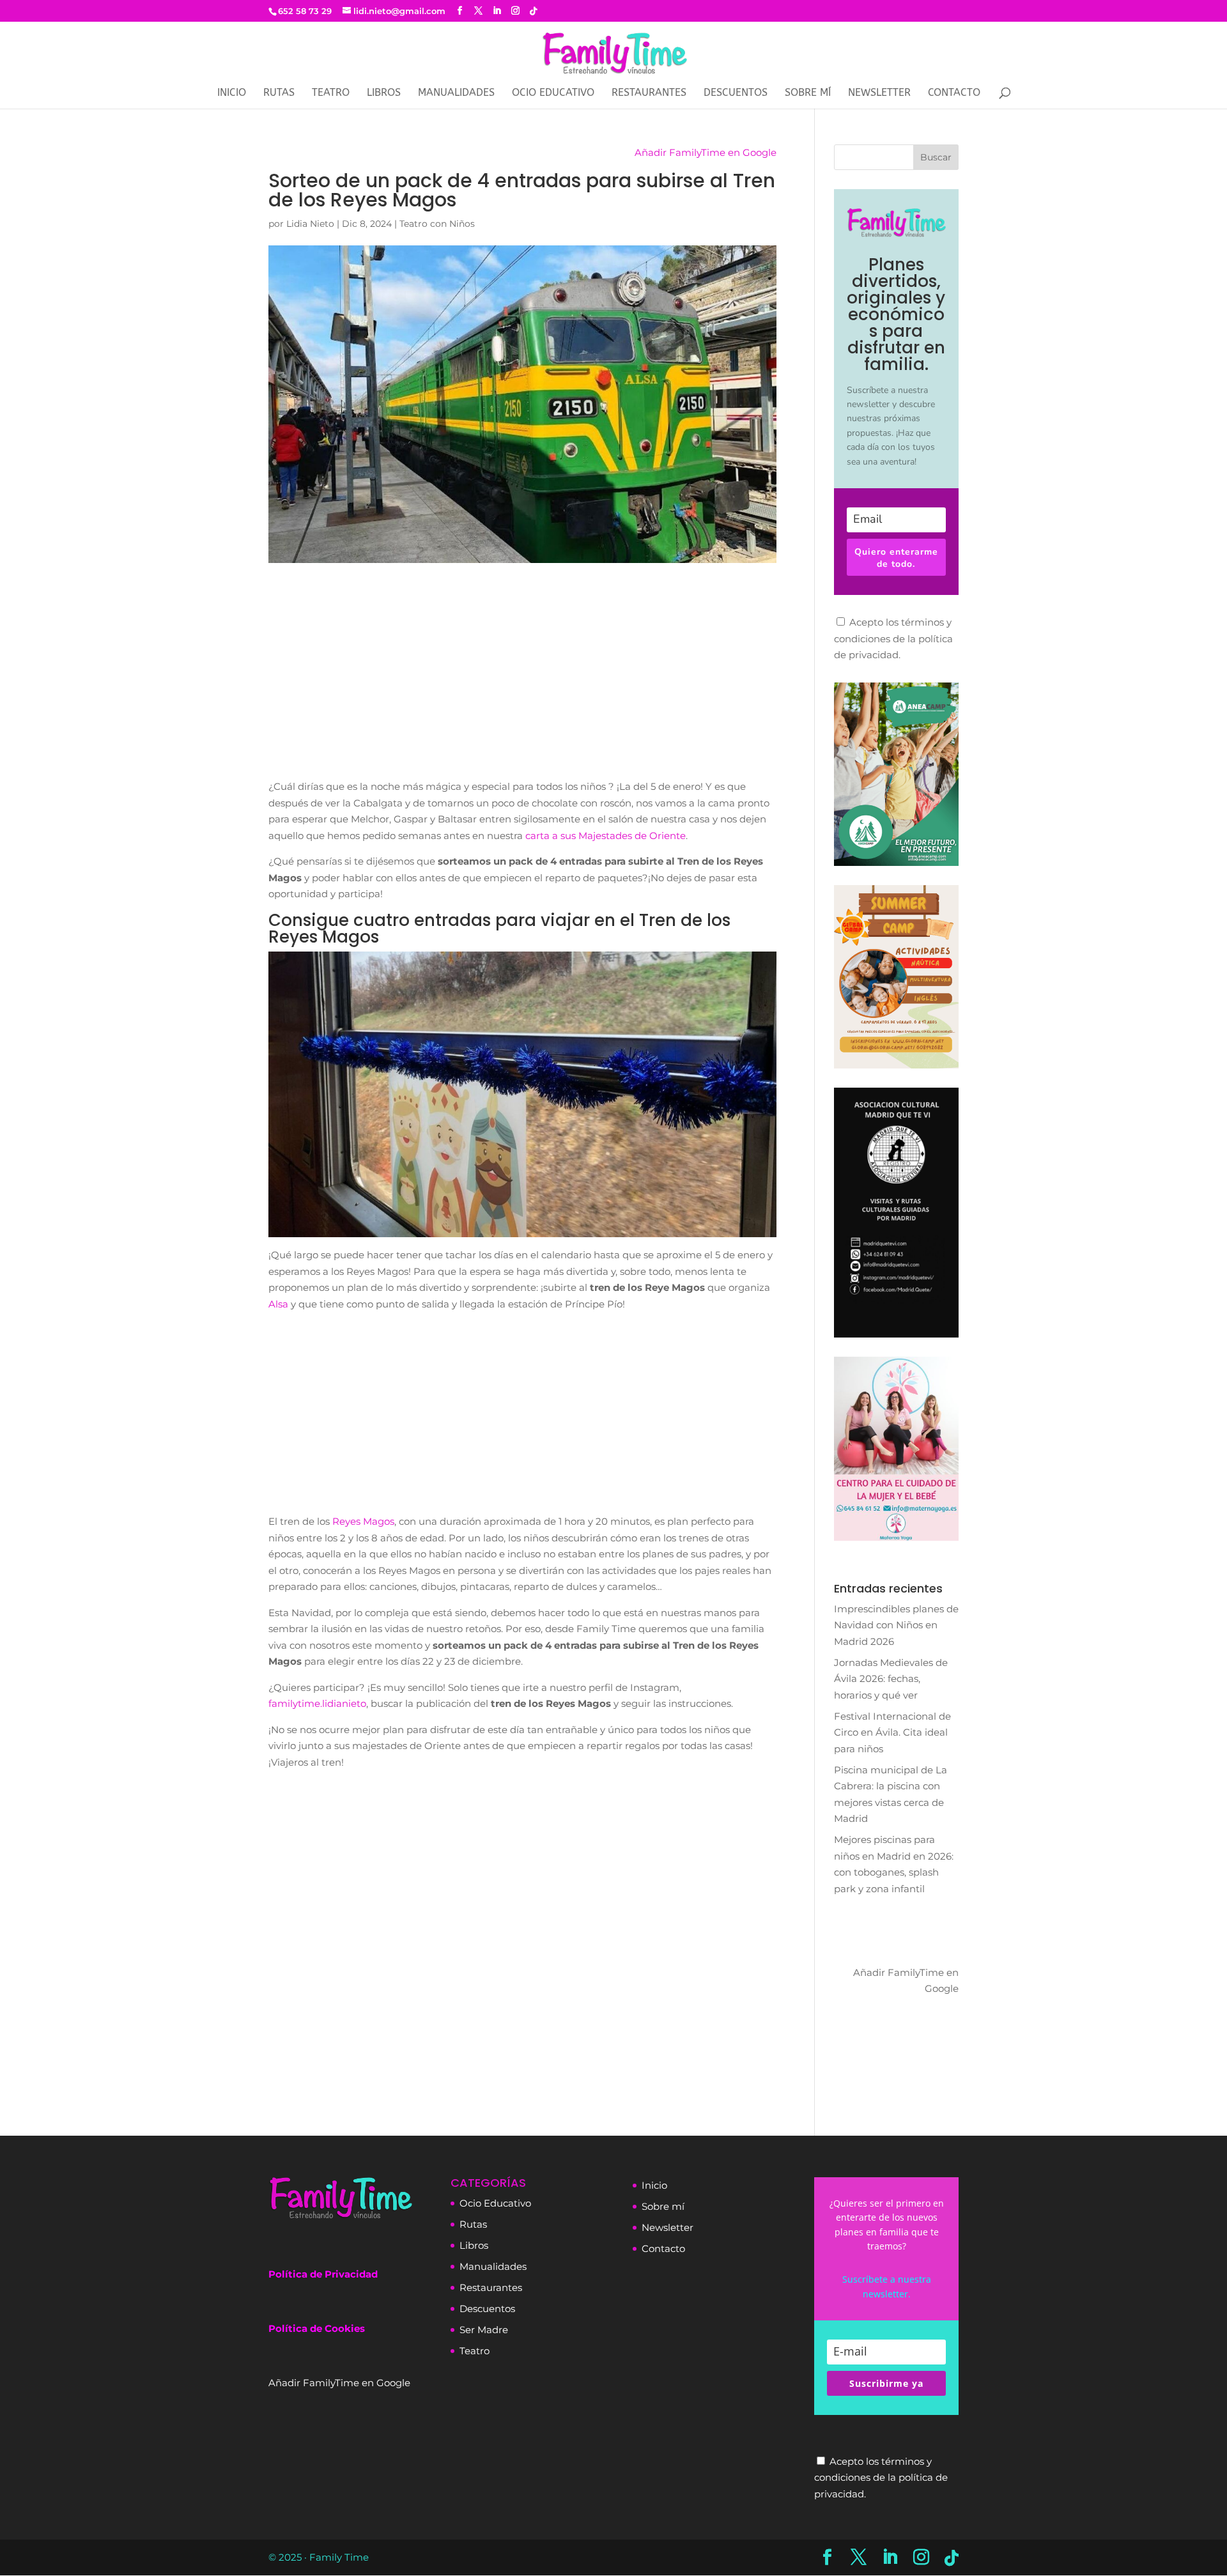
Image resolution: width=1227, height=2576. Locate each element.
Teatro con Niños (437, 224)
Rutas (279, 93)
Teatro (331, 93)
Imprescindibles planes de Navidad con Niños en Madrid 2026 (896, 1625)
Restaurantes (649, 93)
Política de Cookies (317, 2328)
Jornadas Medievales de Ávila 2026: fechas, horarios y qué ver (891, 1679)
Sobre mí (808, 93)
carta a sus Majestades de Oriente (606, 836)
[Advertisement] (522, 683)
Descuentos (736, 93)
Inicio (232, 93)
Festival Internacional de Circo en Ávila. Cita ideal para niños (892, 1732)
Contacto (954, 93)
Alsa (278, 1304)
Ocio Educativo (553, 93)
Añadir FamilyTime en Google (706, 152)
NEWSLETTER (879, 93)
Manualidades (456, 93)
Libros (384, 93)
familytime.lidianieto (317, 1703)
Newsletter (668, 2227)
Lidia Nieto (310, 224)
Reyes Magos (363, 1521)
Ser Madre (484, 2330)
